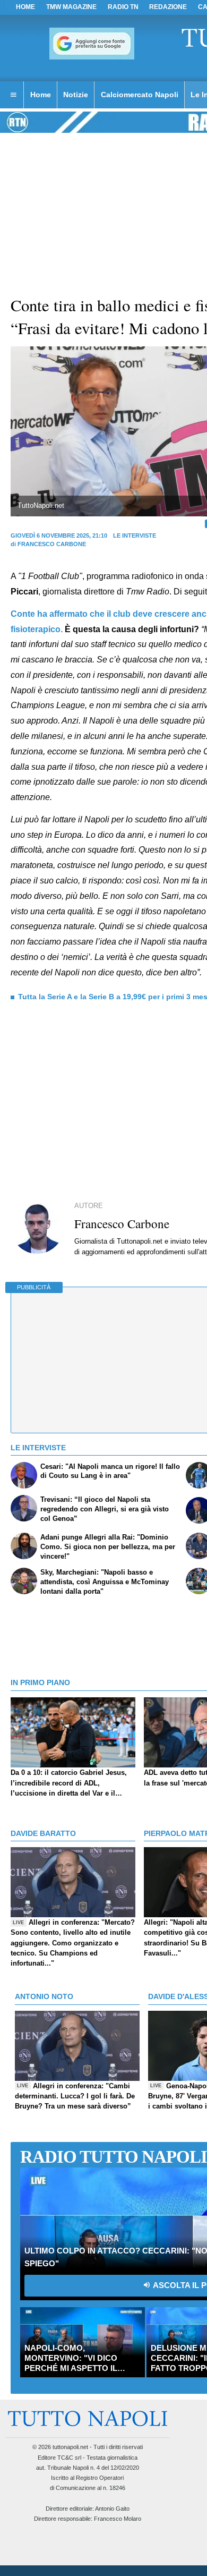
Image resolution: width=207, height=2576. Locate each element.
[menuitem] (13, 95)
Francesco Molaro (118, 2519)
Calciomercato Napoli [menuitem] (140, 95)
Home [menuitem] (41, 95)
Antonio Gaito (112, 2509)
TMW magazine (71, 7)
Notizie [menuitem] (76, 95)
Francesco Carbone (52, 544)
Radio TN (123, 7)
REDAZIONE (168, 7)
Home (25, 7)
